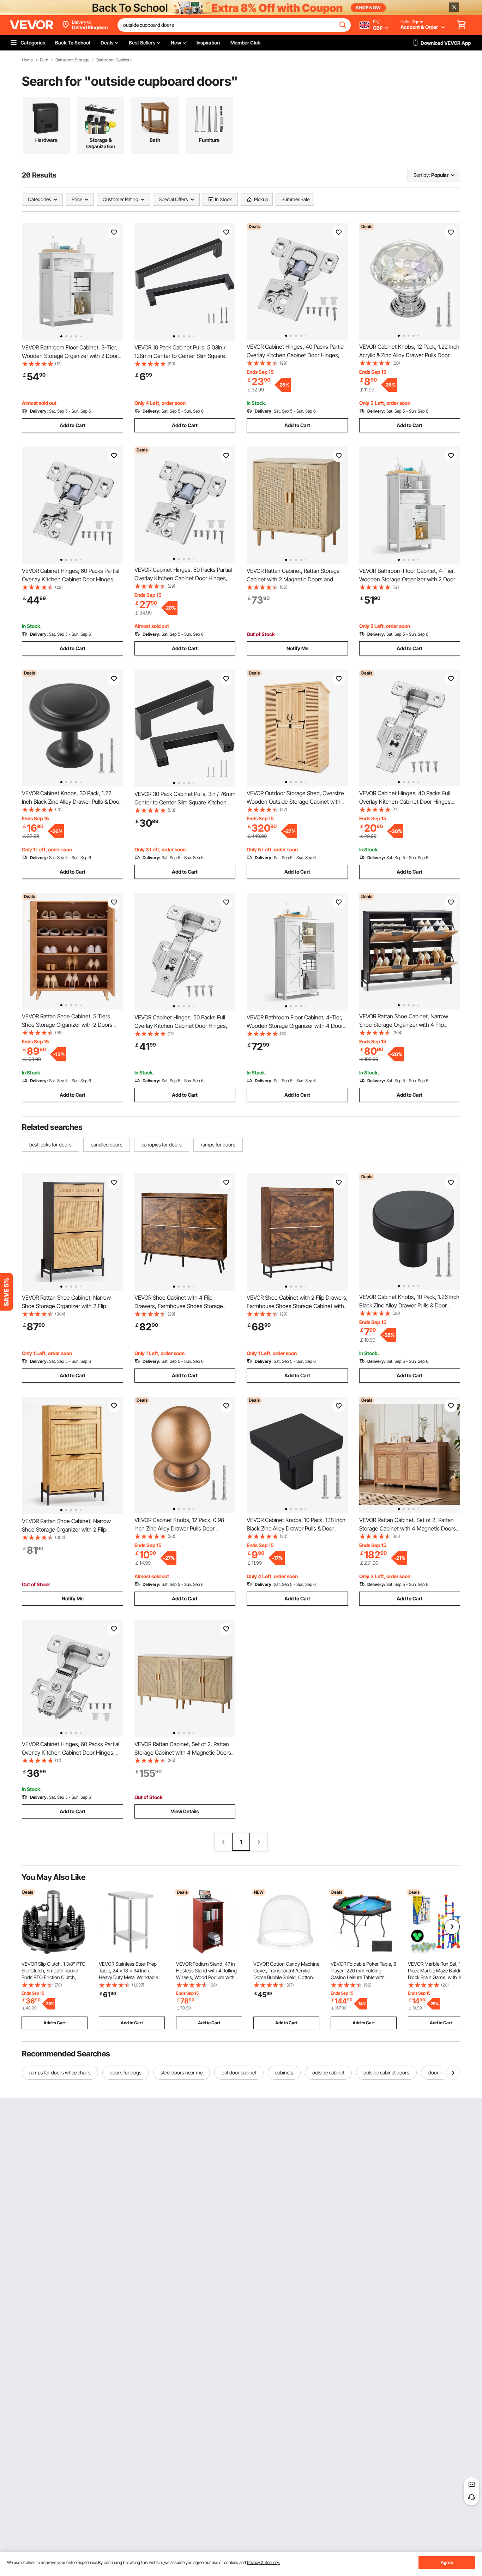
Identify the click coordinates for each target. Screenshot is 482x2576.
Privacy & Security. (263, 2562)
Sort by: (422, 175)
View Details (185, 1811)
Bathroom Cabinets (114, 60)
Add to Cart (73, 425)
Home (27, 60)
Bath (44, 60)
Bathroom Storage (72, 60)
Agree (447, 2562)
